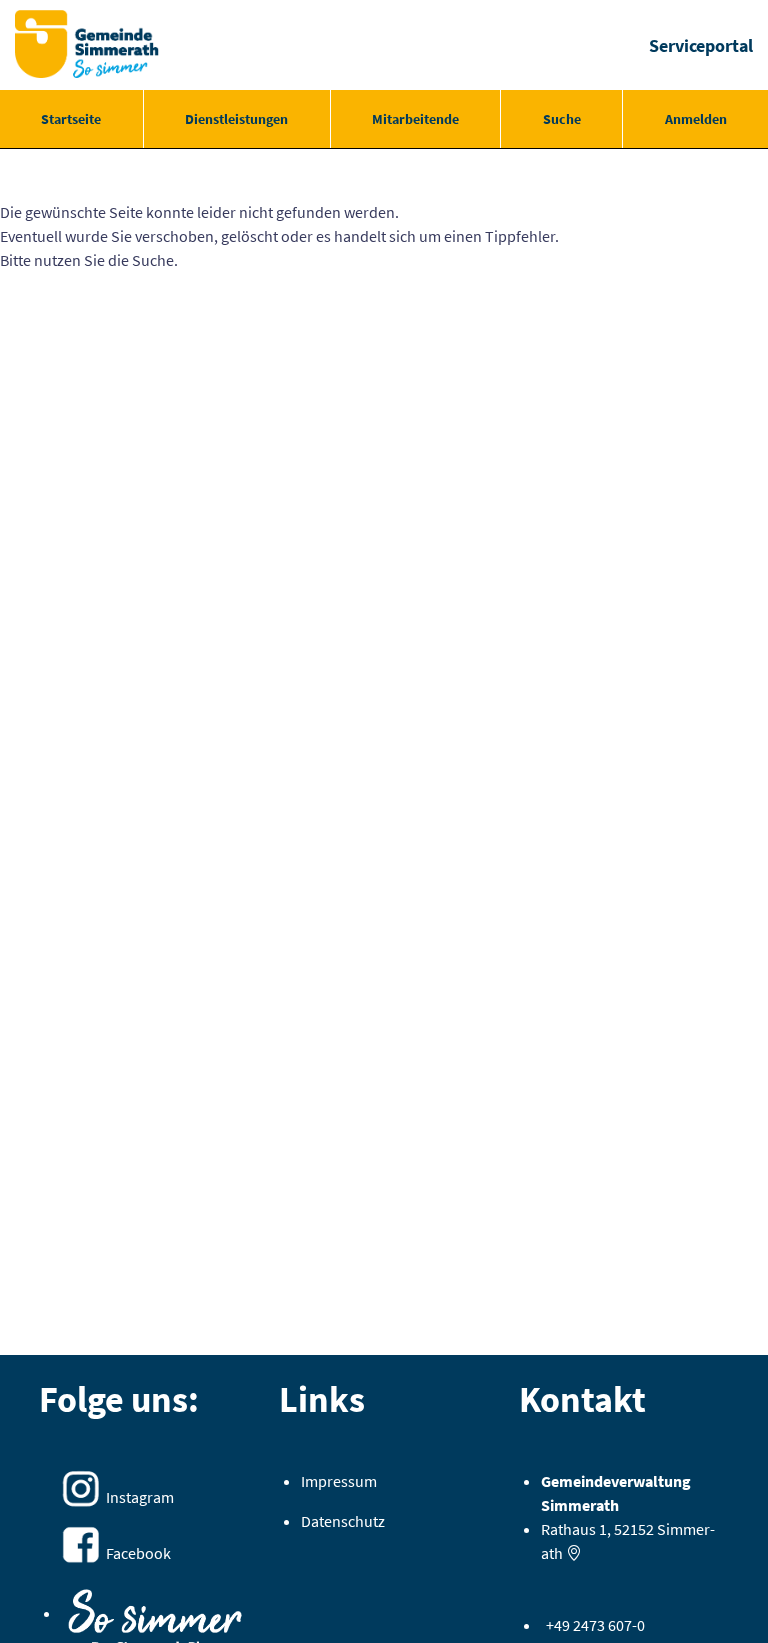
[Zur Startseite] (87, 45)
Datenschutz (343, 1521)
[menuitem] (71, 119)
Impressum (339, 1481)
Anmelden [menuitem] (696, 119)
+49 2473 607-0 (595, 1625)
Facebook (138, 1553)
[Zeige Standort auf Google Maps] (574, 1553)
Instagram (140, 1497)
